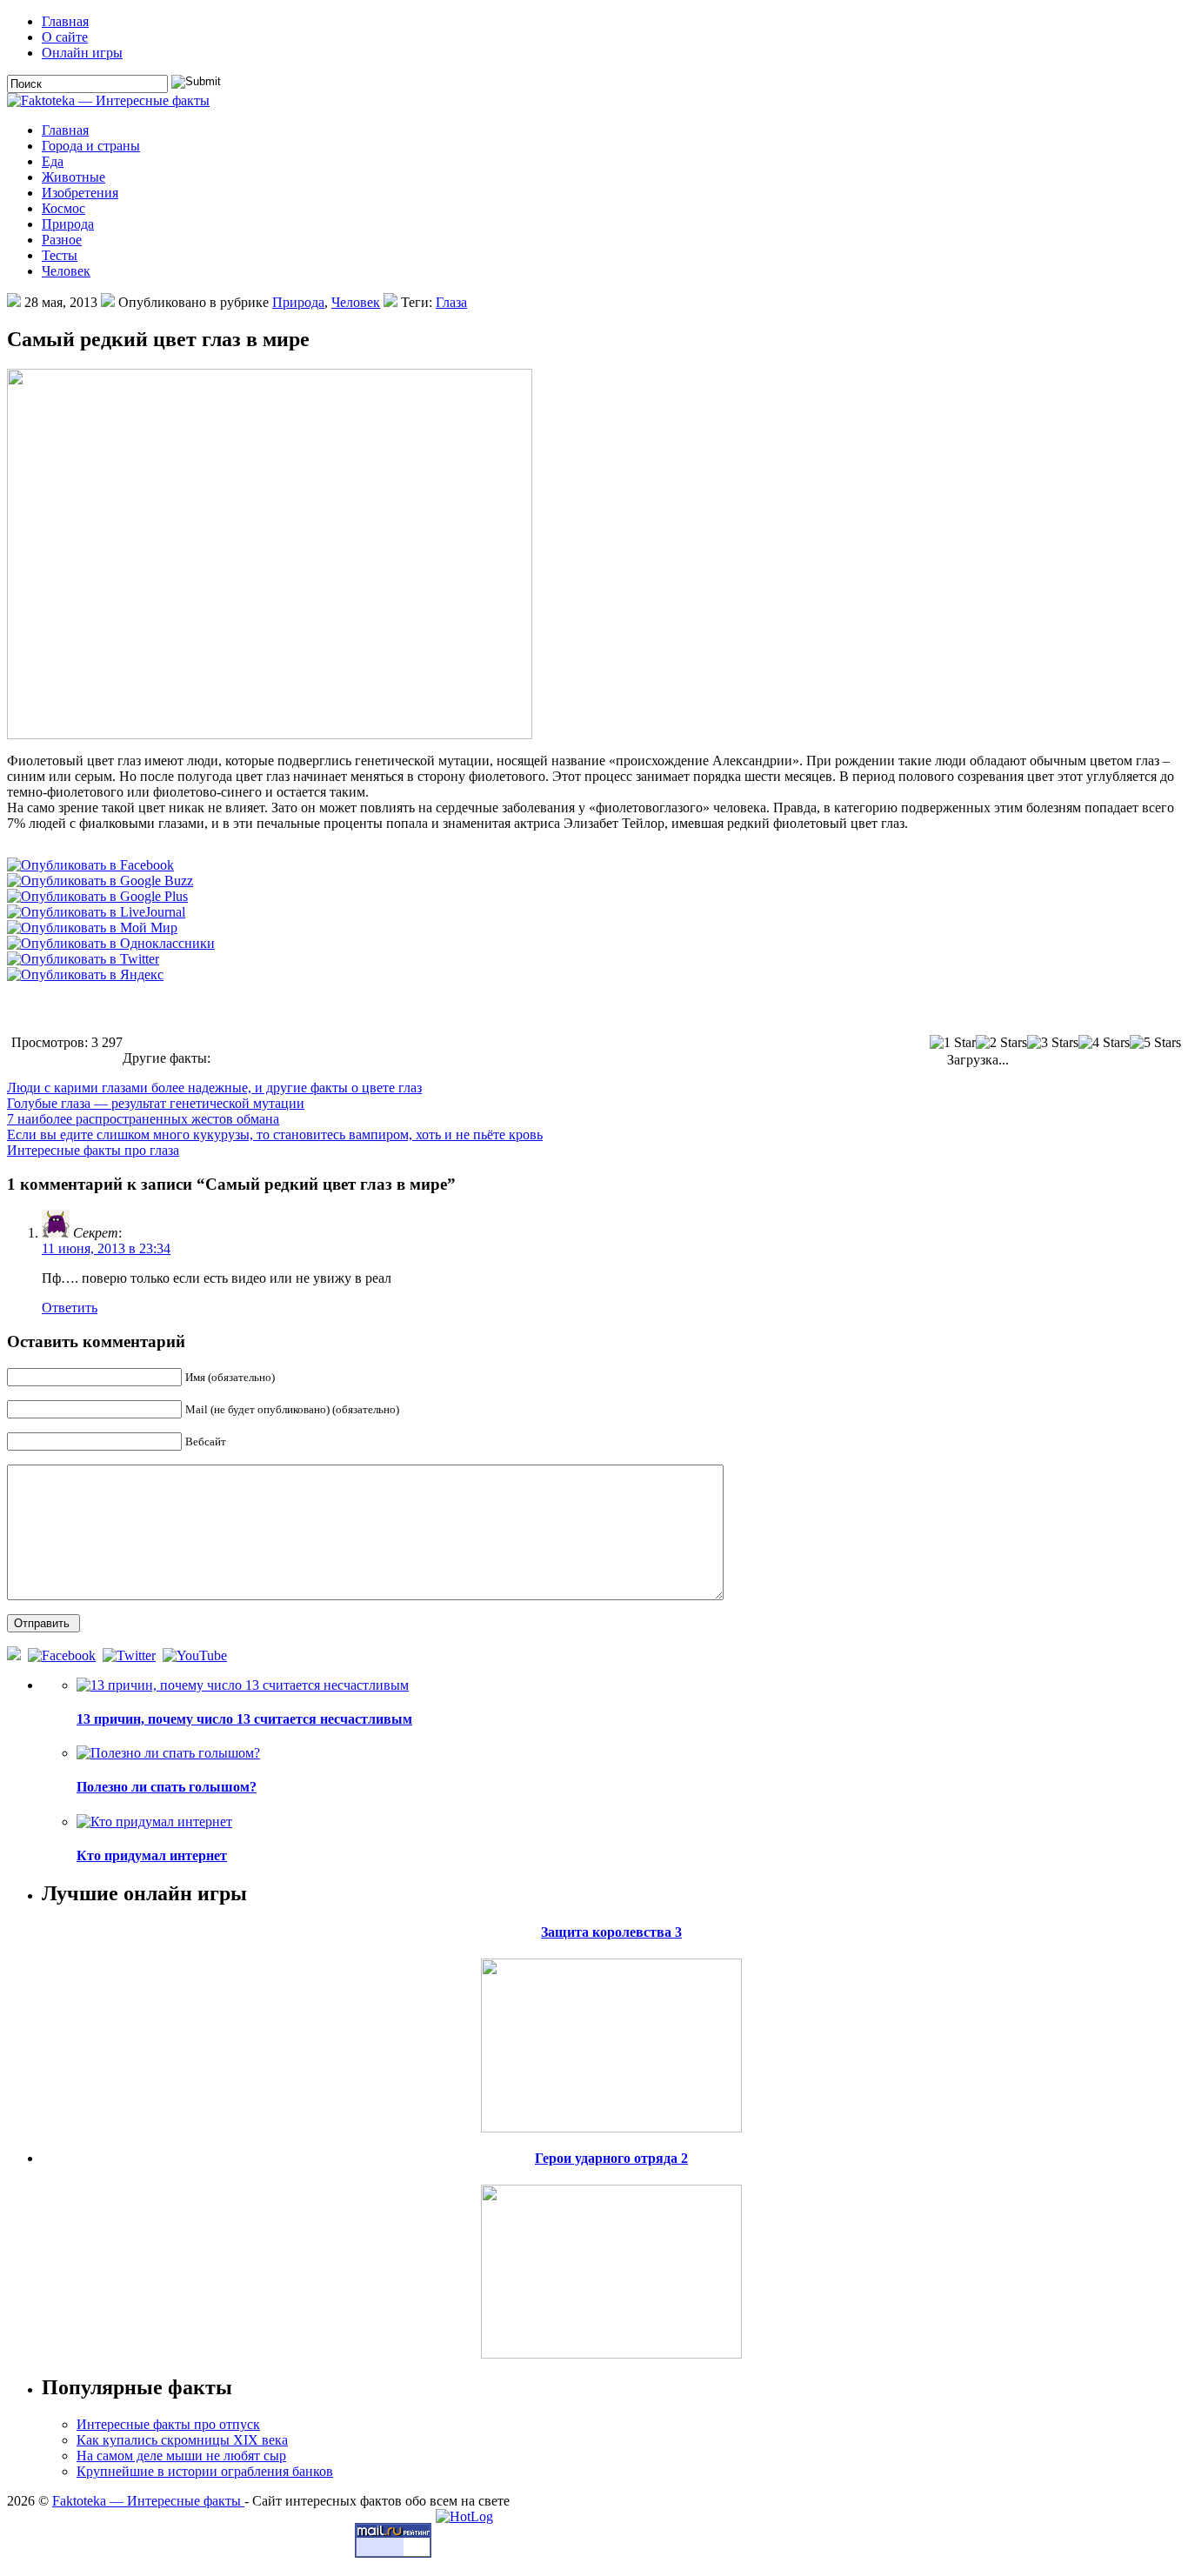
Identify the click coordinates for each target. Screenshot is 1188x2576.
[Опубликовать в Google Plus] (97, 896)
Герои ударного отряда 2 (611, 2158)
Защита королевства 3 (611, 1932)
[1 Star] (953, 1043)
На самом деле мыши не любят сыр (181, 2456)
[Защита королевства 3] (611, 2041)
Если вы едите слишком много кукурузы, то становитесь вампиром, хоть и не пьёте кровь (275, 1135)
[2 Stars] (1001, 1043)
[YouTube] (197, 1655)
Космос (63, 208)
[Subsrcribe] (16, 1655)
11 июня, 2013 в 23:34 (106, 1248)
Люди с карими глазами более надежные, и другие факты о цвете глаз (214, 1088)
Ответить (70, 1308)
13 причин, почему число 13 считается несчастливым (244, 1719)
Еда (53, 161)
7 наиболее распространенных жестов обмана (143, 1119)
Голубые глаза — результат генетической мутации (156, 1103)
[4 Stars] (1104, 1043)
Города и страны (91, 146)
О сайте (65, 37)
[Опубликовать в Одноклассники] (111, 943)
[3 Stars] (1053, 1043)
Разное (62, 240)
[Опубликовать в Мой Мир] (92, 928)
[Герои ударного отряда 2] (611, 2267)
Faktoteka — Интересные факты (148, 2501)
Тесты (60, 255)
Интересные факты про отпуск (168, 2424)
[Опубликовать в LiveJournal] (96, 912)
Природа (68, 224)
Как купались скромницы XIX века (182, 2440)
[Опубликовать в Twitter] (83, 959)
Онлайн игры (82, 53)
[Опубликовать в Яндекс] (85, 974)
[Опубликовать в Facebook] (90, 865)
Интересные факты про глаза (93, 1150)
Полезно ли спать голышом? (167, 1787)
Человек (66, 271)
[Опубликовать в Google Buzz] (100, 881)
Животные (73, 177)
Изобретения (80, 193)
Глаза (451, 302)
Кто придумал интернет (152, 1855)
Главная (65, 21)
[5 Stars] (1155, 1043)
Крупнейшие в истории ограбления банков (205, 2471)
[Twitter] (131, 1655)
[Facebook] (63, 1655)
